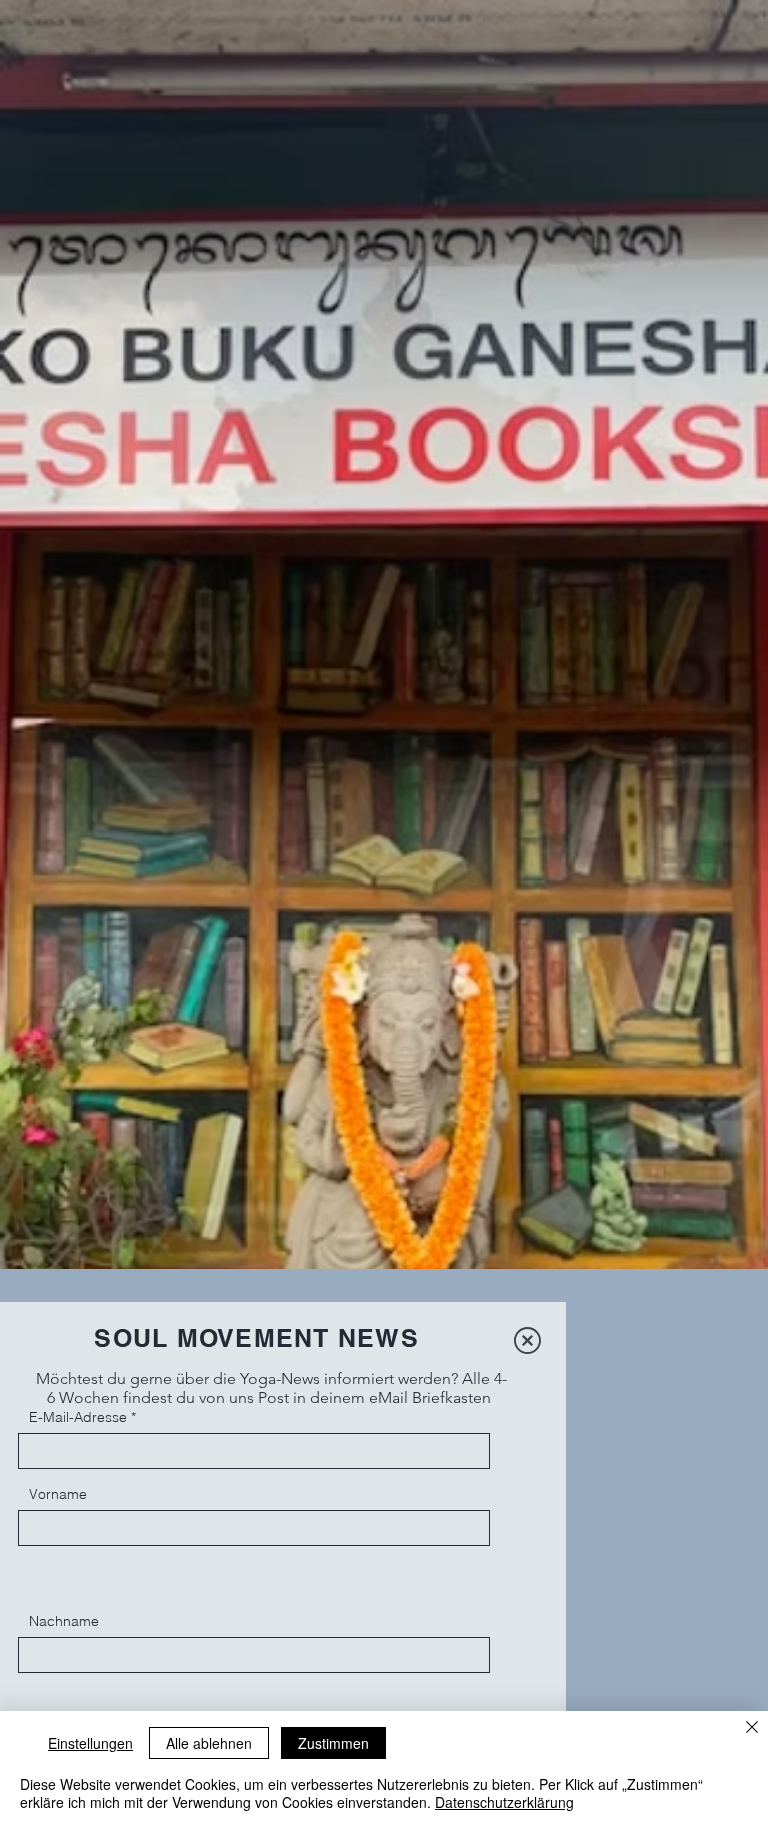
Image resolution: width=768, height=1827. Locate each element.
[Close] (752, 1728)
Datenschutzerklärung (504, 1802)
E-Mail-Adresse (78, 1417)
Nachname (64, 1621)
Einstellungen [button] (90, 1743)
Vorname (58, 1494)
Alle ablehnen (209, 1743)
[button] (527, 1340)
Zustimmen (333, 1743)
